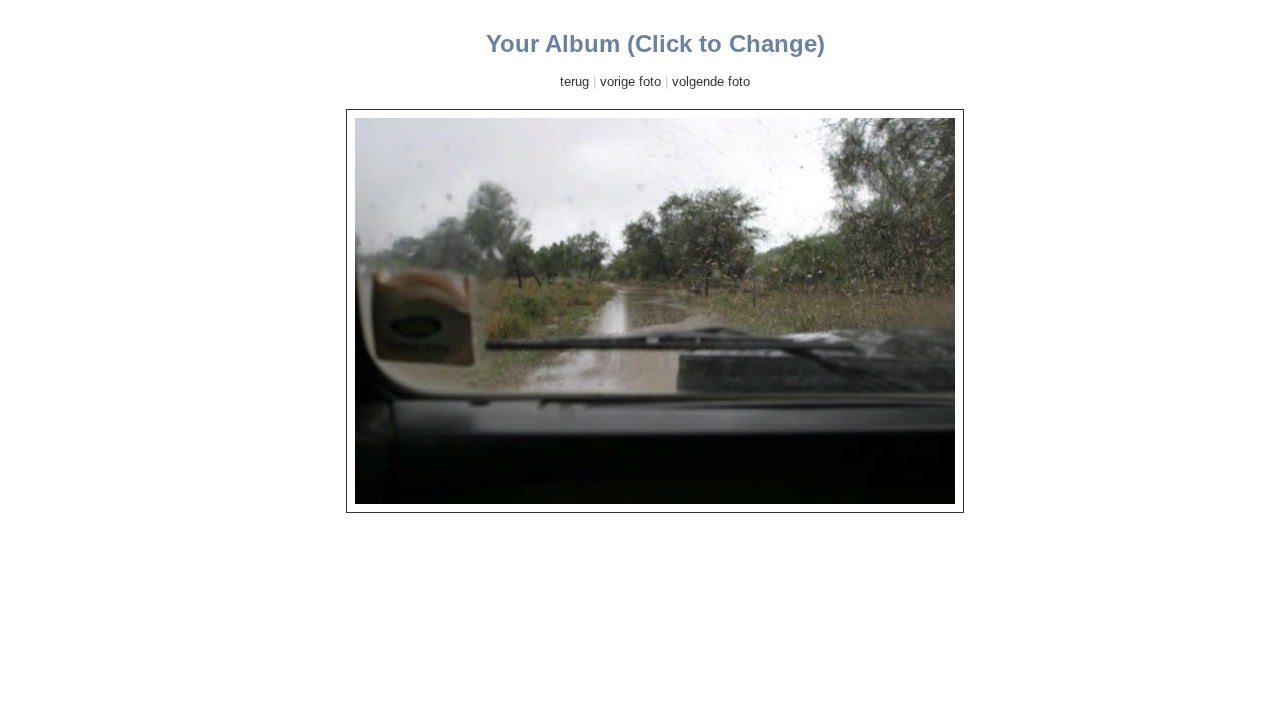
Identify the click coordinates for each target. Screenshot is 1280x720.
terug (574, 81)
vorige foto (630, 81)
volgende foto (711, 81)
